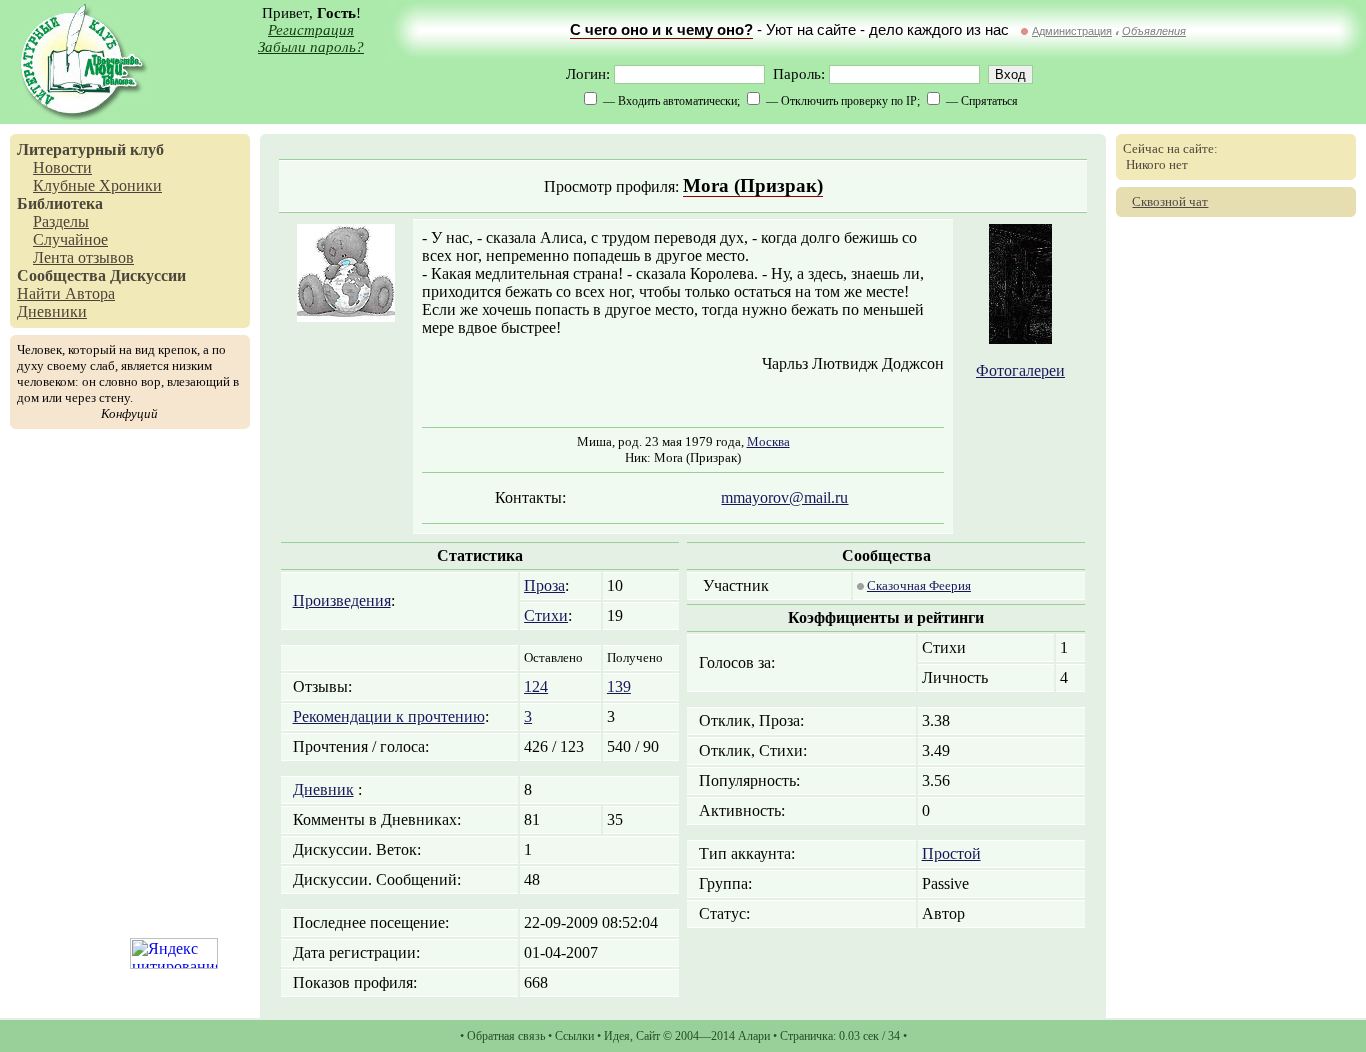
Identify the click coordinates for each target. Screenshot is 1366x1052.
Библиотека (60, 203)
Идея (617, 1036)
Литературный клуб (90, 149)
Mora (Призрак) (753, 185)
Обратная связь (506, 1036)
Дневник (323, 789)
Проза (544, 585)
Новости (62, 167)
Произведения (342, 600)
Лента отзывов (83, 257)
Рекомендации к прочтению (389, 716)
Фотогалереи (1020, 370)
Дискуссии (148, 275)
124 (536, 686)
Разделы (61, 221)
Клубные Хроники (97, 185)
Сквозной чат (1170, 201)
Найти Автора (66, 293)
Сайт (648, 1036)
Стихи (546, 615)
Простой (951, 853)
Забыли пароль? (311, 47)
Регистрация (311, 30)
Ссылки (574, 1036)
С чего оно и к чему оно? (661, 30)
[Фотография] (1020, 338)
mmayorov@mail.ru (784, 497)
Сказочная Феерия (919, 585)
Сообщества (61, 275)
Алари (754, 1036)
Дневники (52, 311)
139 (619, 686)
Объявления (1154, 31)
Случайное (70, 239)
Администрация (1072, 31)
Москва (768, 441)
